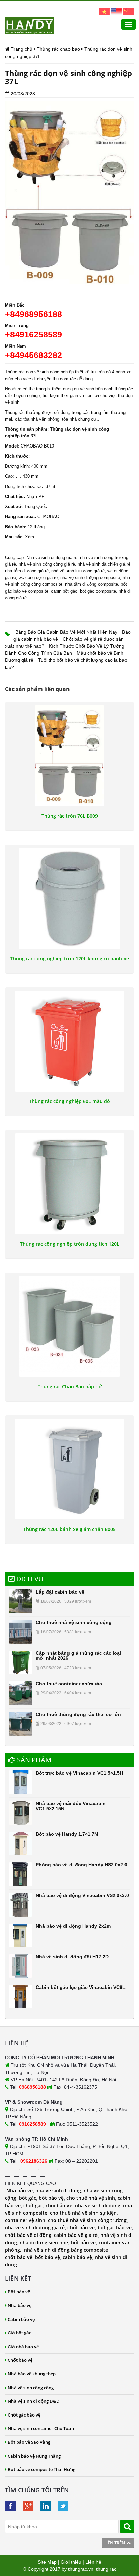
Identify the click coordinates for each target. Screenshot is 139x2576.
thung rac (106, 2569)
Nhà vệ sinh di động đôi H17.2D (72, 1957)
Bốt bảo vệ (19, 2292)
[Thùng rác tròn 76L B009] (69, 756)
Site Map (47, 2562)
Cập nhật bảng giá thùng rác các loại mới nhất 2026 (78, 1656)
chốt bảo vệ (81, 2228)
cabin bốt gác (64, 591)
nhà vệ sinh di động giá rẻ (35, 2228)
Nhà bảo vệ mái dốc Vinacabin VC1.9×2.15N (71, 1806)
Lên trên (116, 2543)
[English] (116, 11)
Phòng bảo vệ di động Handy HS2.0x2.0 (81, 1865)
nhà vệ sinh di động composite (90, 578)
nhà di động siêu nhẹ (44, 2242)
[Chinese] (129, 11)
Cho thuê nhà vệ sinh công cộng (74, 1622)
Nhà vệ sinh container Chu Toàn (41, 2428)
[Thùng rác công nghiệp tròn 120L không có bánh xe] (69, 898)
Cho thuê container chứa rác (69, 1684)
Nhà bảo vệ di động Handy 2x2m (73, 1926)
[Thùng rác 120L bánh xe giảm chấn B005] (69, 1469)
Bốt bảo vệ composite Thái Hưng (41, 2469)
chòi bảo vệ (59, 2205)
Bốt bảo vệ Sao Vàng (29, 2442)
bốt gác (27, 2198)
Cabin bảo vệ (21, 2319)
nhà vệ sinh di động (58, 2191)
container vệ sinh (25, 2220)
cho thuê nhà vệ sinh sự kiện (83, 2213)
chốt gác (33, 2205)
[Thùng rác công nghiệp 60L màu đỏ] (69, 1041)
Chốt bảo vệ (20, 2360)
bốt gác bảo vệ (115, 2228)
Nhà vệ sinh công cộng (31, 2388)
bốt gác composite (98, 591)
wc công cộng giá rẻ (38, 578)
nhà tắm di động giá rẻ (27, 571)
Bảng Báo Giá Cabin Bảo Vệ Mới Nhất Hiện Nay (66, 632)
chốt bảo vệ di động (28, 2235)
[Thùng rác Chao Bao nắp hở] (69, 1326)
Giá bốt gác (19, 2333)
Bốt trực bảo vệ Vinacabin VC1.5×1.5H (79, 1773)
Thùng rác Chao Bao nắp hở (70, 1387)
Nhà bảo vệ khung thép (32, 2374)
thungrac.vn (81, 2569)
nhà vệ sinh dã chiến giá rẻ (104, 564)
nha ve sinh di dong (98, 2205)
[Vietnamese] (104, 11)
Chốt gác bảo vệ (24, 2415)
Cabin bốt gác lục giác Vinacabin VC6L (81, 1987)
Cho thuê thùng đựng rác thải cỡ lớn (78, 1714)
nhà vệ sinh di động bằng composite (66, 2250)
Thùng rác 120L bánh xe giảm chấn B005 (69, 1529)
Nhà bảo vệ (20, 2191)
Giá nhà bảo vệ (23, 2347)
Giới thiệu (71, 2562)
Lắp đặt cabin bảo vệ (60, 1592)
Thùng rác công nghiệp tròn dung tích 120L (70, 1244)
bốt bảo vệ (51, 2198)
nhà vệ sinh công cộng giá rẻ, (47, 564)
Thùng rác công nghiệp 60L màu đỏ (69, 1101)
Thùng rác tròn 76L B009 (70, 816)
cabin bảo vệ (77, 2257)
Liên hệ (93, 2562)
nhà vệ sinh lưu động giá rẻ (78, 571)
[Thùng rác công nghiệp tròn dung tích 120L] (69, 1184)
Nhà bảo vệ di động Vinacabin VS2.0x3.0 (82, 1895)
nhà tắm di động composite (92, 584)
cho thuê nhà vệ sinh (91, 2198)
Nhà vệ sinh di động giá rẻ (52, 557)
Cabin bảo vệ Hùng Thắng (34, 2456)
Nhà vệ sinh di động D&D (34, 2401)
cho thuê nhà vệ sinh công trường (87, 2220)
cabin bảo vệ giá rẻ (76, 2235)
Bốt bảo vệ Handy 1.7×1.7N (67, 1834)
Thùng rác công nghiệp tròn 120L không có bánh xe (69, 959)
